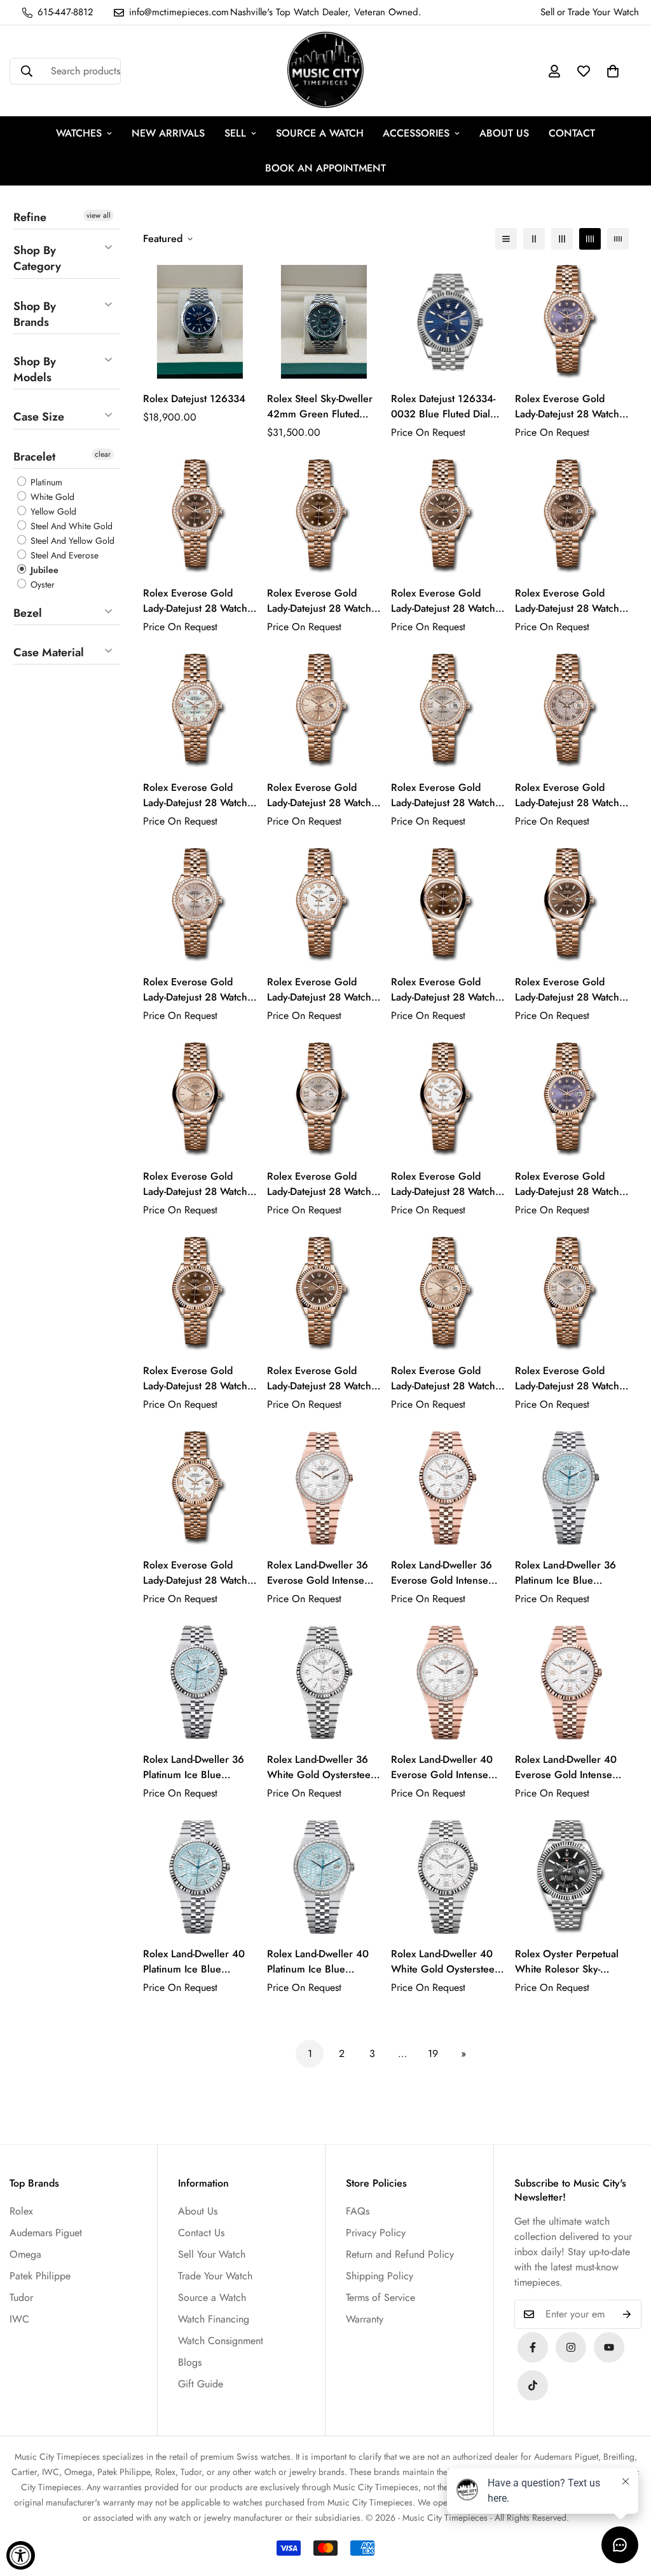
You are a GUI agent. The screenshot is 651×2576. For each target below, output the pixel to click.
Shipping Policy (380, 2276)
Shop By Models (35, 369)
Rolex (21, 2211)
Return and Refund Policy (400, 2254)
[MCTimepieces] (609, 2347)
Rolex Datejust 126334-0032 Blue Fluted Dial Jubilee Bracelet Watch (443, 407)
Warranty (365, 2319)
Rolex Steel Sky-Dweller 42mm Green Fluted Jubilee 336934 (320, 407)
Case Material (49, 652)
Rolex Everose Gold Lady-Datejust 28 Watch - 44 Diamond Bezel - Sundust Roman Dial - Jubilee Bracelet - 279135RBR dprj (570, 795)
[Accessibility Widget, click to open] (21, 2555)
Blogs (190, 2362)
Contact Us (201, 2233)
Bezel (28, 613)
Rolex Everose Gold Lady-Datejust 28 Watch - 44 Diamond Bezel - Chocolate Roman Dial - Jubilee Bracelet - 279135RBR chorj (570, 601)
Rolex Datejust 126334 (194, 399)
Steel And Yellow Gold (71, 541)
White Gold (51, 497)
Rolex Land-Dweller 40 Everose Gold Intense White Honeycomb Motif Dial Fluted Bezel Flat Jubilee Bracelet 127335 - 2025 (572, 1767)
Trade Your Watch (215, 2276)
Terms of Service (380, 2297)
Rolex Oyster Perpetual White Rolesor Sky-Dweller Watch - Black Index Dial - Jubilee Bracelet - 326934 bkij (567, 1962)
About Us (198, 2211)
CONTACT (572, 133)
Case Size (39, 417)
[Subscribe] (627, 2314)
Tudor (21, 2297)
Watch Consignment (221, 2341)
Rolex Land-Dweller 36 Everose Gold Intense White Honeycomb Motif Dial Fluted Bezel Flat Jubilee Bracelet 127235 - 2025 (446, 1573)
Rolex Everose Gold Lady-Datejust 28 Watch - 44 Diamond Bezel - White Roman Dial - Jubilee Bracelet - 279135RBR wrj (322, 990)
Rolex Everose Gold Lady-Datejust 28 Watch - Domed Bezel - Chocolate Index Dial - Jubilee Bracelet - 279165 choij (570, 990)
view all (99, 215)
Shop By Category (37, 258)
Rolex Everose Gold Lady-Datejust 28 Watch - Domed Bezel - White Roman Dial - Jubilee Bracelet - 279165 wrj (446, 1184)
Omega (25, 2254)
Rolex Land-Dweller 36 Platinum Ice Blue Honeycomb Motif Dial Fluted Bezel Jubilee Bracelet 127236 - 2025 (198, 1767)
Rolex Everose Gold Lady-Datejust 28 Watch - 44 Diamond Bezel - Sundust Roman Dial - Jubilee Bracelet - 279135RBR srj (198, 990)
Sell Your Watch (212, 2254)
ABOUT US (504, 133)
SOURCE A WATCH (320, 133)
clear (103, 454)
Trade (579, 12)
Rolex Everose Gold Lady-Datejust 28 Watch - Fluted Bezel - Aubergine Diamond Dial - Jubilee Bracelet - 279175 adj (571, 1184)
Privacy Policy (376, 2233)
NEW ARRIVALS (168, 133)
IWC (19, 2319)
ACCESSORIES (416, 133)
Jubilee (43, 570)
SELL (235, 133)
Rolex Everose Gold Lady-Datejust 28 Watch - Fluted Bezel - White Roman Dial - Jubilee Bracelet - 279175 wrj (198, 1573)
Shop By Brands (35, 314)
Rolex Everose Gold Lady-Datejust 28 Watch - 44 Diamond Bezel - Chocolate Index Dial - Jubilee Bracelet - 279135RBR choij (446, 601)
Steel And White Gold (70, 526)
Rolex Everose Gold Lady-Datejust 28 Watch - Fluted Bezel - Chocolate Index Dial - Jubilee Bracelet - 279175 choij (322, 1379)
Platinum (45, 482)
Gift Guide (201, 2384)
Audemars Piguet (46, 2233)
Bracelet (34, 457)
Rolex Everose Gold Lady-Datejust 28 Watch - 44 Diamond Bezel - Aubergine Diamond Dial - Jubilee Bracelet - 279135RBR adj (571, 407)
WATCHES (79, 133)
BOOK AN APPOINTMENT (325, 168)
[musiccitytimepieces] (533, 2347)
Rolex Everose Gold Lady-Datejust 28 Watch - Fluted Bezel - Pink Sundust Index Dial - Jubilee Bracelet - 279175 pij (446, 1379)
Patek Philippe (40, 2276)
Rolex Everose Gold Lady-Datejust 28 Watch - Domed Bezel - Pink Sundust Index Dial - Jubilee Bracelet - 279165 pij (198, 1184)
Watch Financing (214, 2319)
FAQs (358, 2211)
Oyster (41, 584)
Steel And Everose (63, 555)
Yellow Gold (52, 511)
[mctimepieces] (325, 71)
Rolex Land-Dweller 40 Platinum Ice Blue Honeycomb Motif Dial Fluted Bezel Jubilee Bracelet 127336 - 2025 (197, 1962)
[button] (613, 71)
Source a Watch (212, 2297)
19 (433, 2053)
